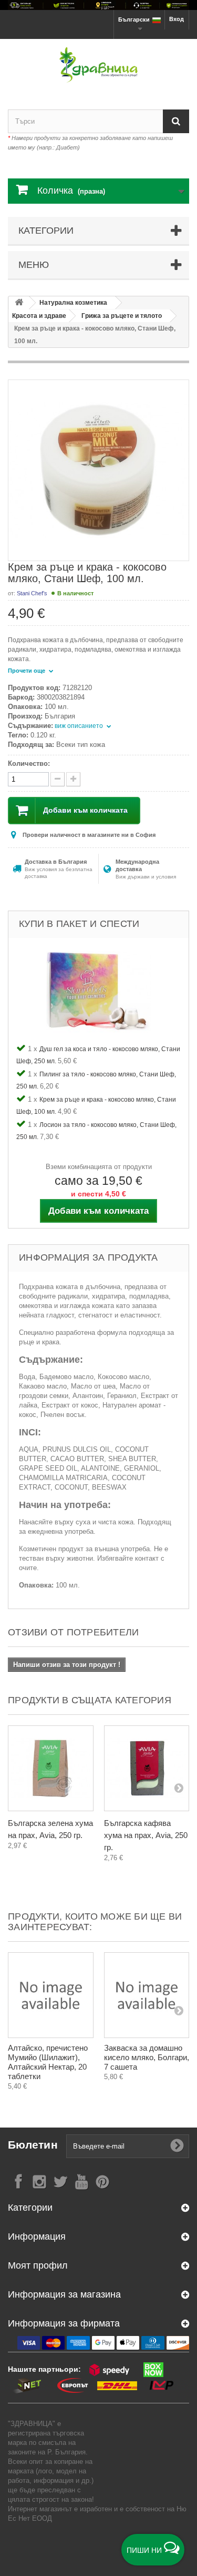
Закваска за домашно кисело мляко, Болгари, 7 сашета (147, 2057)
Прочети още (27, 671)
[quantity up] (58, 779)
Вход (177, 19)
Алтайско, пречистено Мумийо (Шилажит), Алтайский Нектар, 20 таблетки (48, 2062)
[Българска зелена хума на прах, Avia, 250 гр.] (51, 1768)
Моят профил (38, 2265)
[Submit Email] (177, 2146)
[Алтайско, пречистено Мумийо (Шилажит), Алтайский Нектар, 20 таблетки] (51, 1995)
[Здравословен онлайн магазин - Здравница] (98, 65)
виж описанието (80, 726)
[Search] (176, 121)
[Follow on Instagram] (39, 2181)
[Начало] (19, 303)
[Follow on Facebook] (18, 2181)
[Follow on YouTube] (81, 2181)
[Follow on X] (60, 2181)
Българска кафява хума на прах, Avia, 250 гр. (146, 1835)
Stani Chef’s (32, 593)
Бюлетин (33, 2145)
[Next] (179, 1788)
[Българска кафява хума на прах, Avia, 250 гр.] (147, 1768)
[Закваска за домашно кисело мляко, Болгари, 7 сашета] (147, 1995)
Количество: (29, 763)
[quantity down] (73, 779)
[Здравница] (98, 5)
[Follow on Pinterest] (102, 2181)
